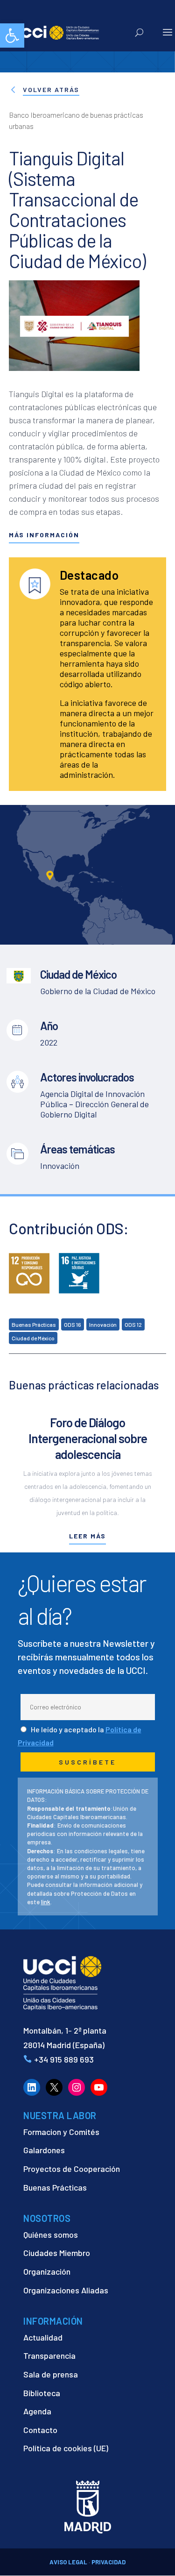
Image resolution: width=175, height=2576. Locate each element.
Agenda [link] (37, 2411)
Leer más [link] (87, 1536)
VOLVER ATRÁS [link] (51, 89)
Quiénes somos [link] (51, 2234)
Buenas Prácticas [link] (34, 1324)
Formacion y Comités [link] (61, 2132)
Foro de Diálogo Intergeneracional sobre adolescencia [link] (88, 1438)
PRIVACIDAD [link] (108, 2562)
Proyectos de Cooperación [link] (72, 2169)
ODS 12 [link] (133, 1324)
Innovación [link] (103, 1324)
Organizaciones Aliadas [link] (66, 2290)
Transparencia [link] (49, 2355)
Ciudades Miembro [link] (57, 2253)
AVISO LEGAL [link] (68, 2562)
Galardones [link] (44, 2150)
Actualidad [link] (43, 2337)
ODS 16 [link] (73, 1324)
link (46, 1902)
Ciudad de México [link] (33, 1338)
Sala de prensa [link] (51, 2374)
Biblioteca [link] (42, 2393)
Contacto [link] (40, 2430)
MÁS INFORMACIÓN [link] (44, 535)
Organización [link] (47, 2271)
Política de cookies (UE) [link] (66, 2448)
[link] (12, 36)
